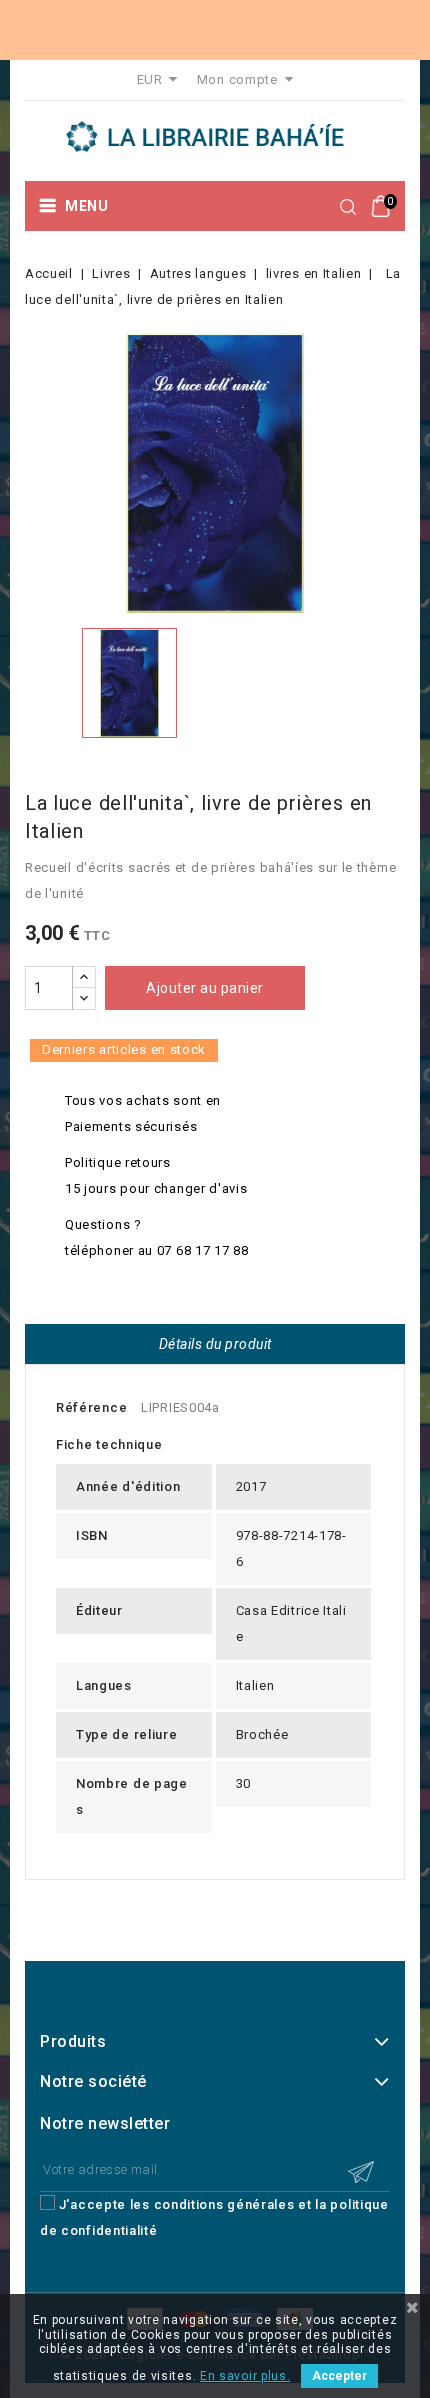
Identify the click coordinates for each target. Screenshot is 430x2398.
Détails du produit (215, 1344)
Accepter (339, 2376)
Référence (91, 1407)
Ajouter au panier (205, 988)
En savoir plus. (245, 2376)
